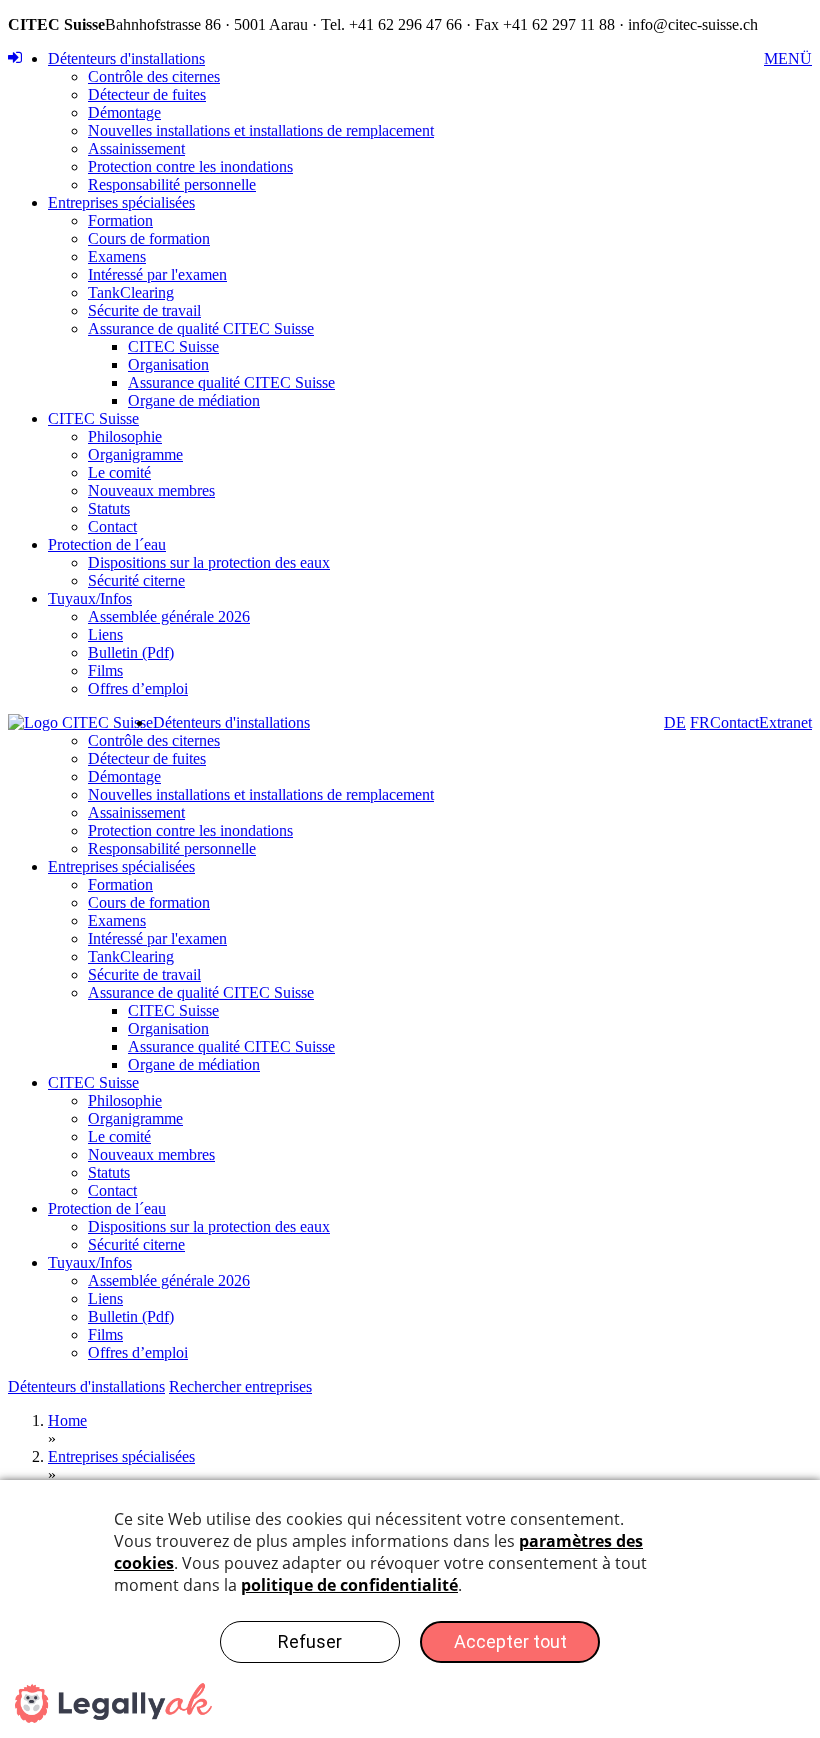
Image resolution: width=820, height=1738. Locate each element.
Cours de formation (149, 238)
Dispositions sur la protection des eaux (209, 562)
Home (67, 1420)
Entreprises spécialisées (121, 202)
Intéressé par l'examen (157, 274)
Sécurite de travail (144, 310)
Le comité (119, 472)
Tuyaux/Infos (90, 598)
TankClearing (131, 292)
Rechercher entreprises (240, 1386)
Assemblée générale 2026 (169, 616)
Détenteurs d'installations (126, 58)
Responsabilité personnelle (172, 184)
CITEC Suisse (173, 346)
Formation (120, 220)
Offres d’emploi (138, 688)
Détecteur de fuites (147, 94)
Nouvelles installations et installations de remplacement (261, 130)
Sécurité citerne (136, 580)
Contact (112, 526)
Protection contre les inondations (190, 166)
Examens (117, 256)
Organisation (168, 364)
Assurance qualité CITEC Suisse (231, 382)
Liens (105, 634)
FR (700, 722)
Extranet (785, 722)
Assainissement (136, 148)
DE (675, 722)
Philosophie (125, 436)
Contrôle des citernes (154, 76)
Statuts (109, 508)
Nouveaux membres (151, 490)
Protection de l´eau (107, 544)
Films (105, 670)
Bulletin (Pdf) (131, 652)
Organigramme (135, 454)
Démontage (124, 112)
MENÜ (788, 58)
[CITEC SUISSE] (80, 723)
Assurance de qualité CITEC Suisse (201, 328)
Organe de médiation (194, 400)
